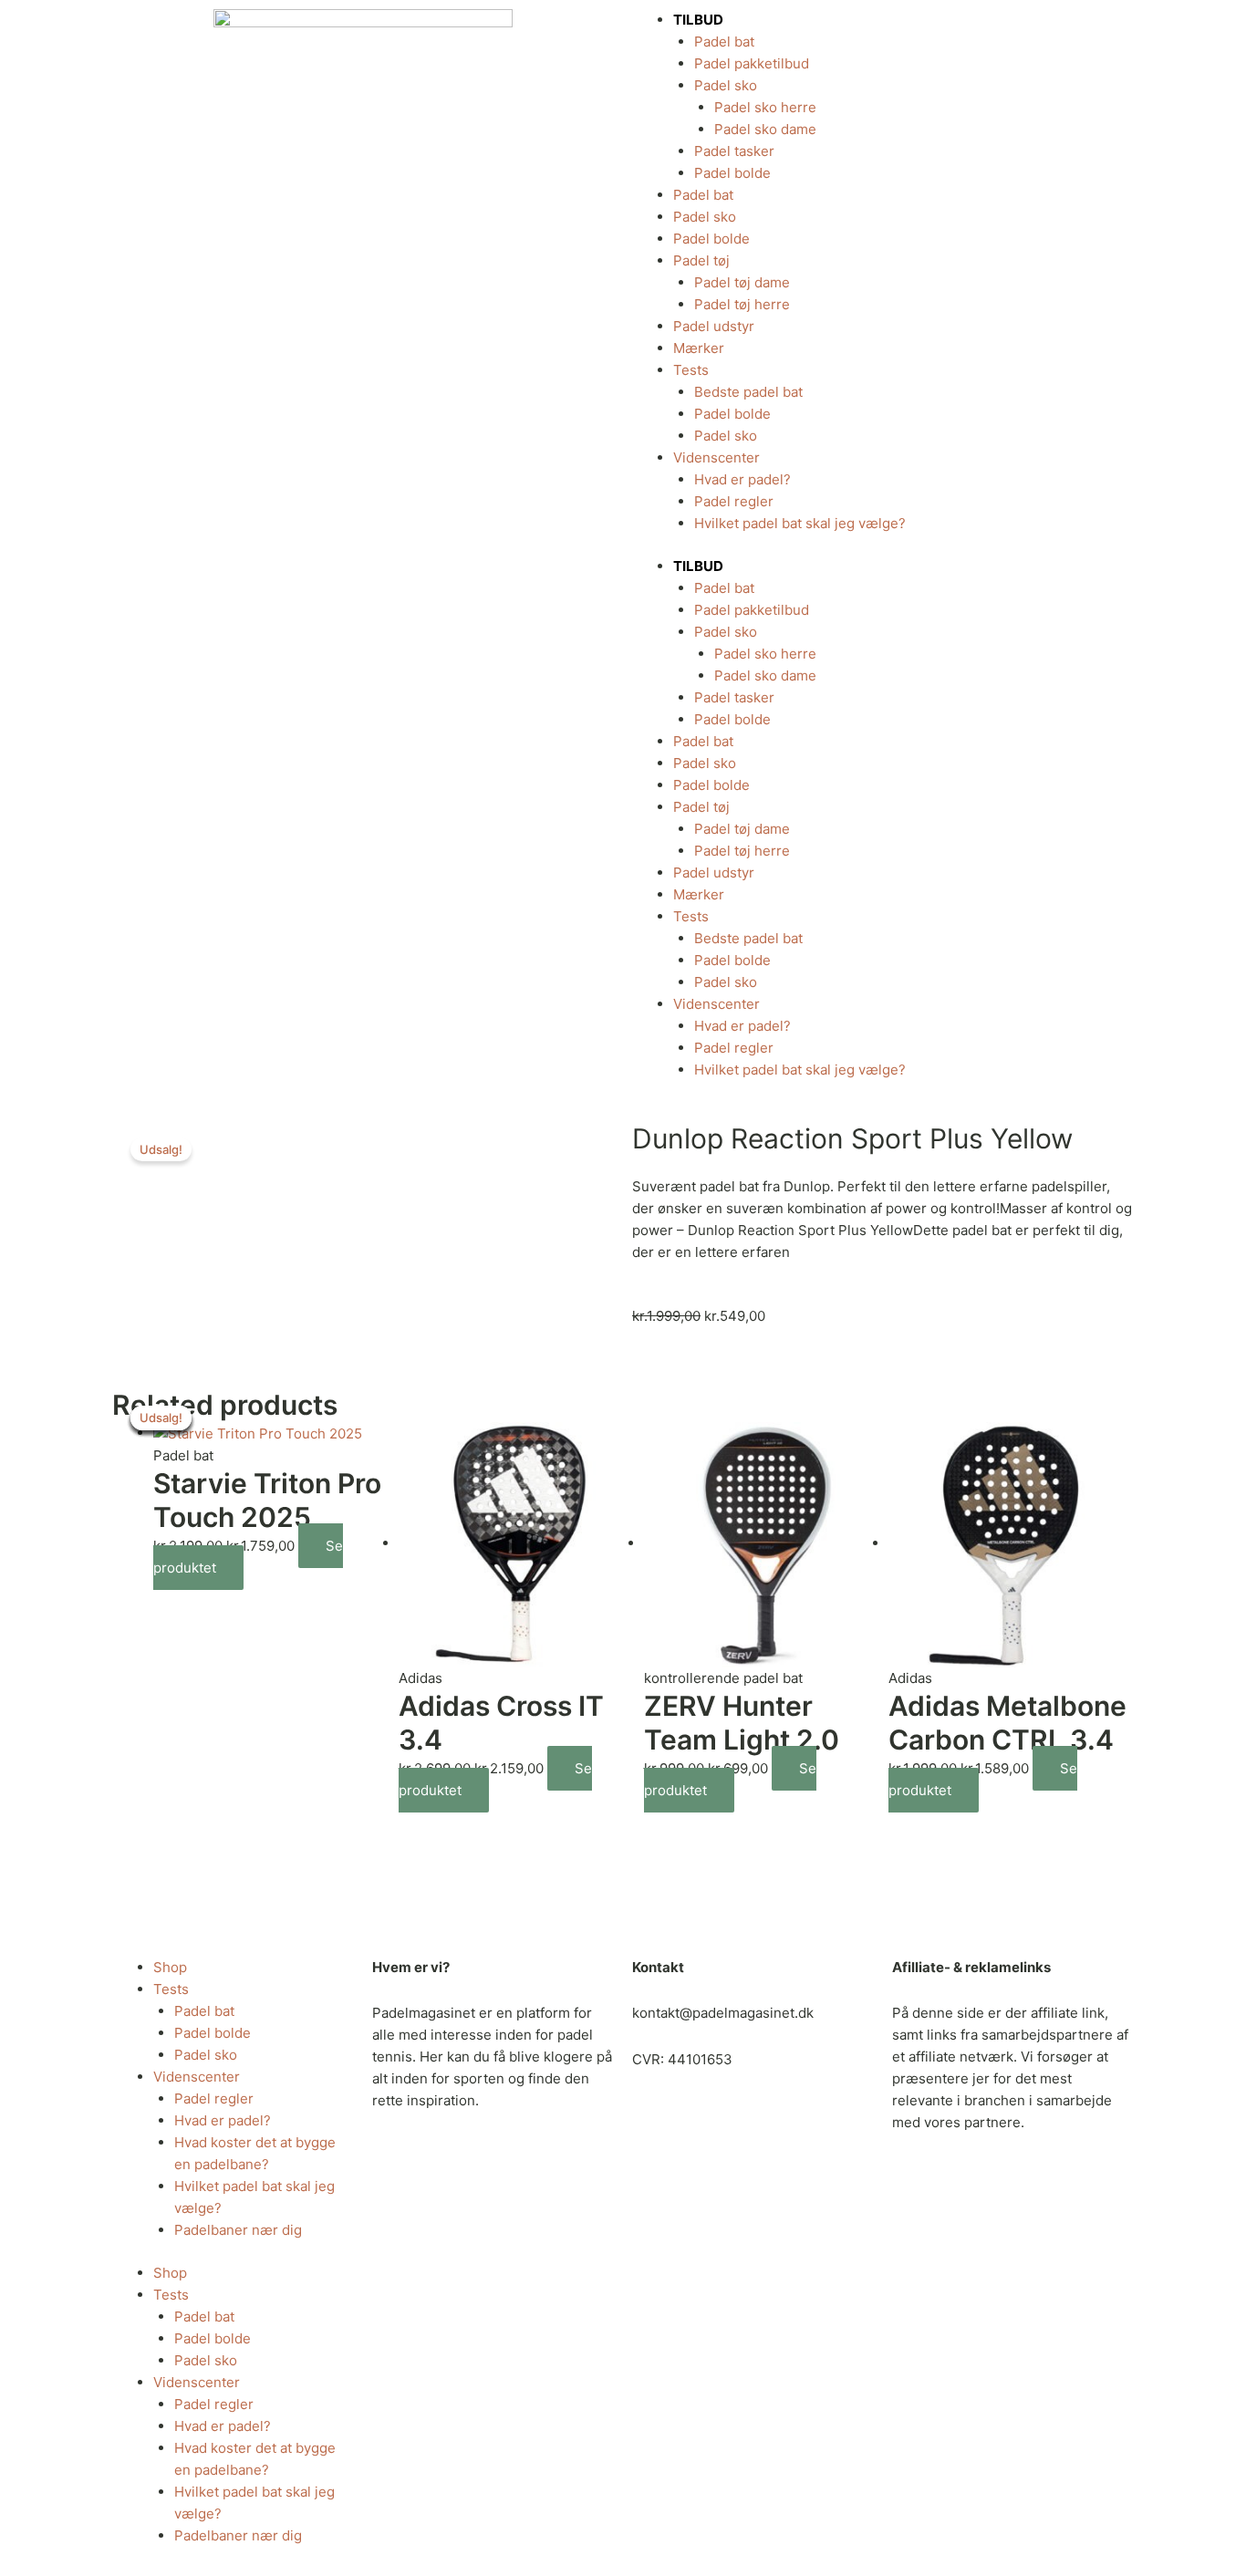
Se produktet (730, 1779)
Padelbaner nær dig (238, 2230)
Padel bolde (732, 173)
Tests (691, 370)
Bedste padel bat (748, 392)
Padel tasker (734, 151)
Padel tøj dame (742, 282)
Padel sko (726, 85)
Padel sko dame (765, 129)
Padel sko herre (765, 107)
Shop (170, 1967)
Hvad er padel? (742, 479)
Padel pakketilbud (752, 63)
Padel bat (724, 42)
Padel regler (734, 501)
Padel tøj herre (742, 304)
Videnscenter (716, 457)
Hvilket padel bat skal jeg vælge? (800, 523)
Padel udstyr (714, 326)
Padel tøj (701, 260)
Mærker (699, 348)
